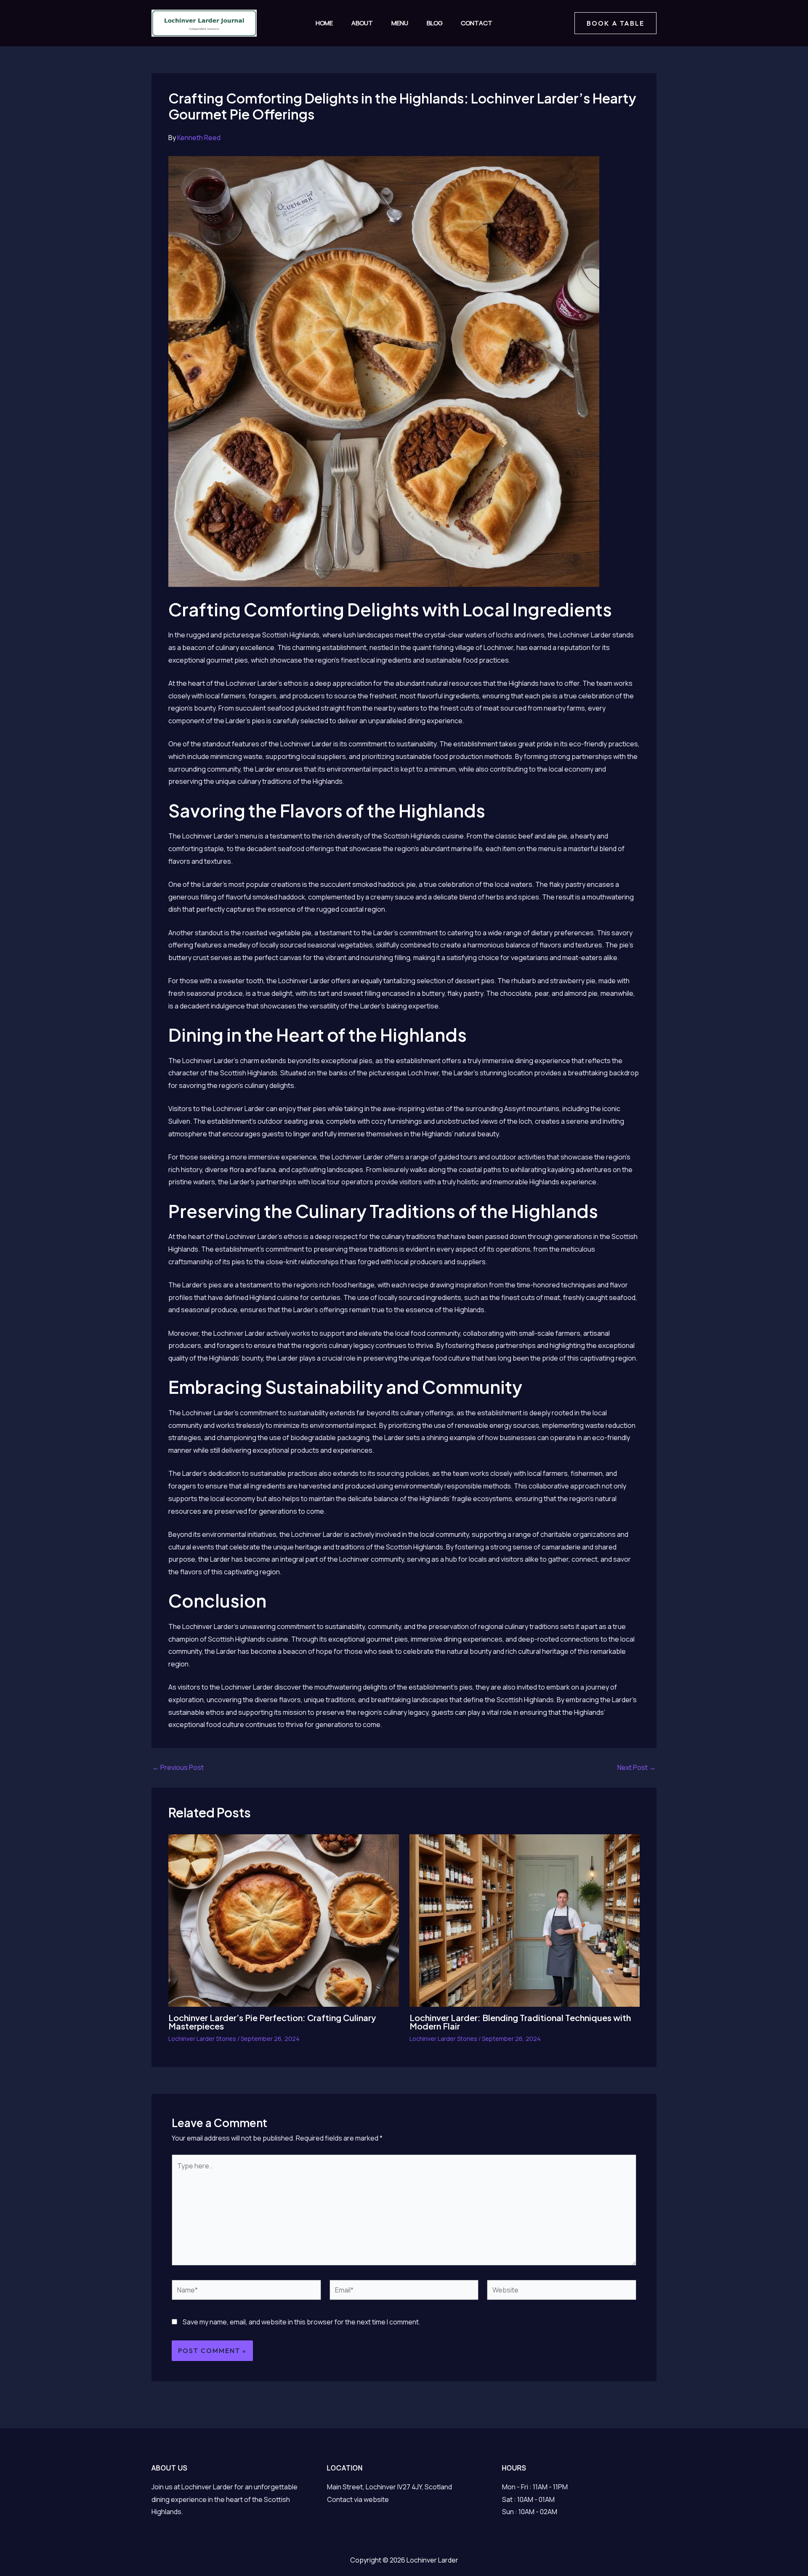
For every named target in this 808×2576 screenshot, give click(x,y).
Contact (477, 23)
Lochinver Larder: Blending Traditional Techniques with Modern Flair (520, 2022)
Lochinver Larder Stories (202, 2039)
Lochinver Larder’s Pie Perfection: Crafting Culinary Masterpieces (272, 2022)
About (362, 23)
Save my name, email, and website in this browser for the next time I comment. (302, 2322)
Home (324, 23)
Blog (435, 23)
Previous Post (178, 1767)
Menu (400, 23)
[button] (615, 23)
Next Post (637, 1767)
